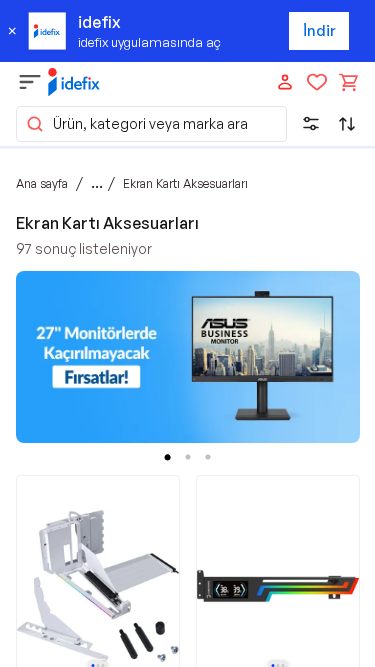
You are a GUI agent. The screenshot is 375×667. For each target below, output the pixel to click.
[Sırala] (347, 124)
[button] (151, 124)
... (97, 183)
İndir (319, 30)
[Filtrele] (311, 124)
